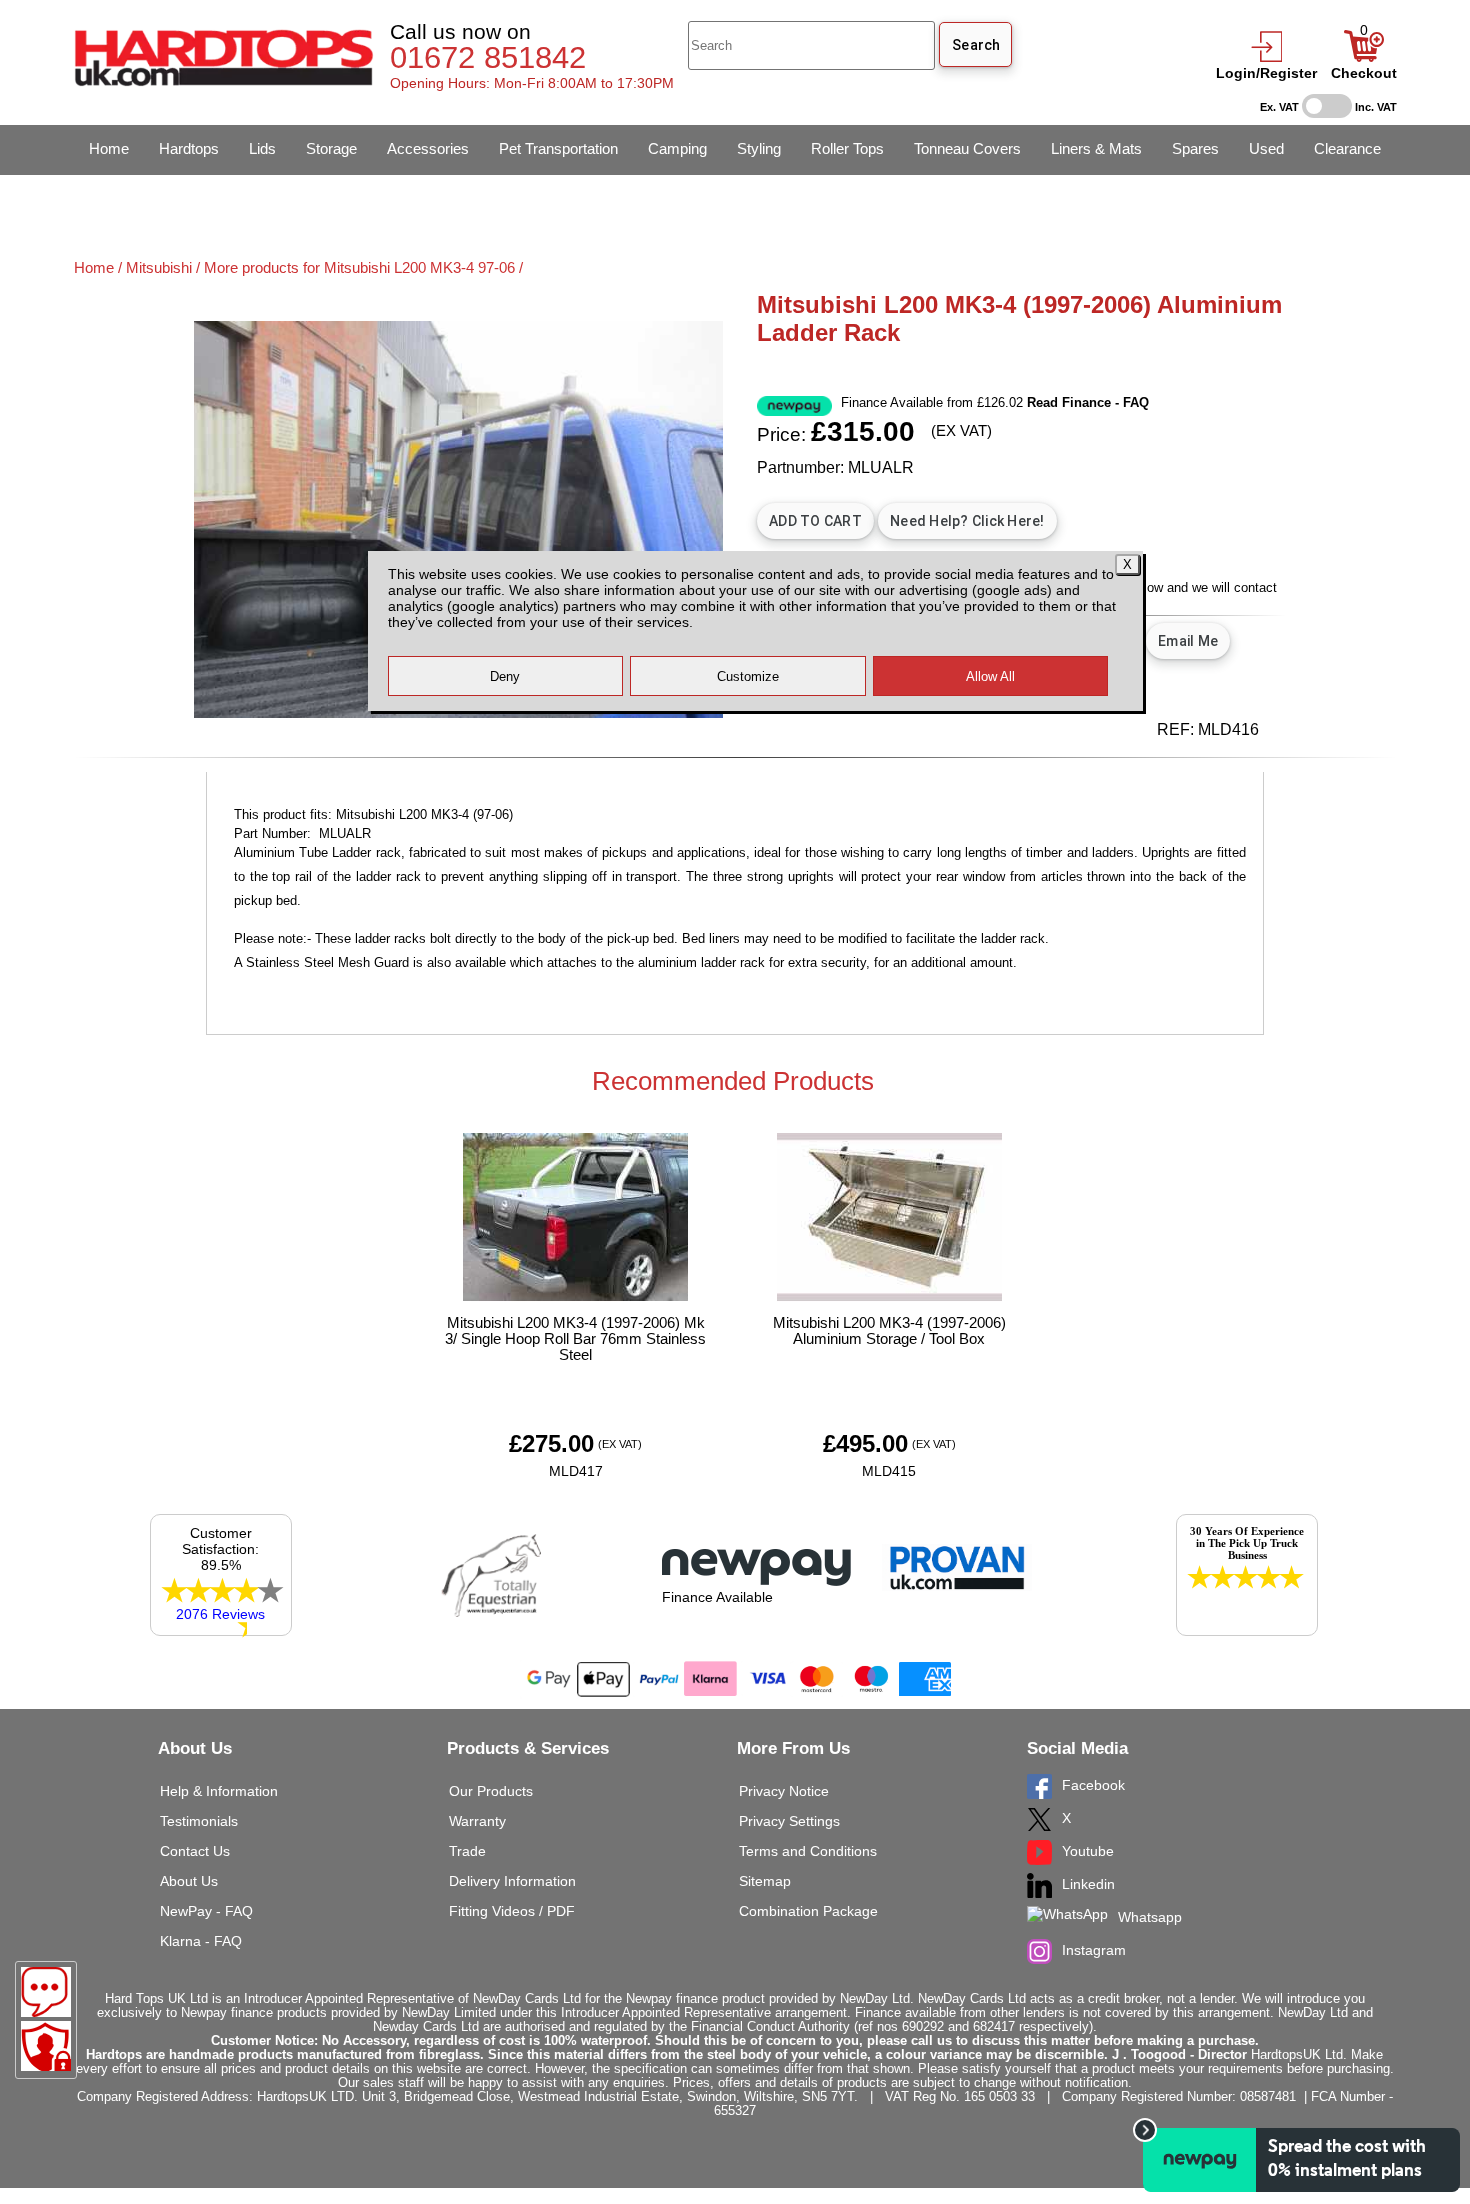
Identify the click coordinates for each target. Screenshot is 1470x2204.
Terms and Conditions (808, 1851)
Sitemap (765, 1881)
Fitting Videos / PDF (512, 1911)
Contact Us (195, 1851)
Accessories (428, 148)
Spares (1195, 148)
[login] (1266, 57)
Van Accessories (144, 198)
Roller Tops (847, 148)
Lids (262, 148)
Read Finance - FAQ (1088, 403)
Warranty (477, 1821)
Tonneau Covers (967, 148)
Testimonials (199, 1821)
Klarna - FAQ (201, 1941)
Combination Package (808, 1911)
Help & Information (219, 1791)
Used (1266, 148)
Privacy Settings (789, 1821)
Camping (677, 148)
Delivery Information (512, 1881)
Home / (100, 267)
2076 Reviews (220, 1614)
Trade (467, 1851)
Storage (331, 148)
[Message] (46, 1992)
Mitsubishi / (165, 267)
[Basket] (1364, 57)
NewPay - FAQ (206, 1911)
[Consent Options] (46, 2046)
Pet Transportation (558, 148)
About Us (189, 1881)
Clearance (1347, 148)
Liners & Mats (1096, 148)
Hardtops (189, 148)
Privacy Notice (784, 1791)
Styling (759, 148)
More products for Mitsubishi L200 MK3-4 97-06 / (363, 267)
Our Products (491, 1791)
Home (109, 148)
